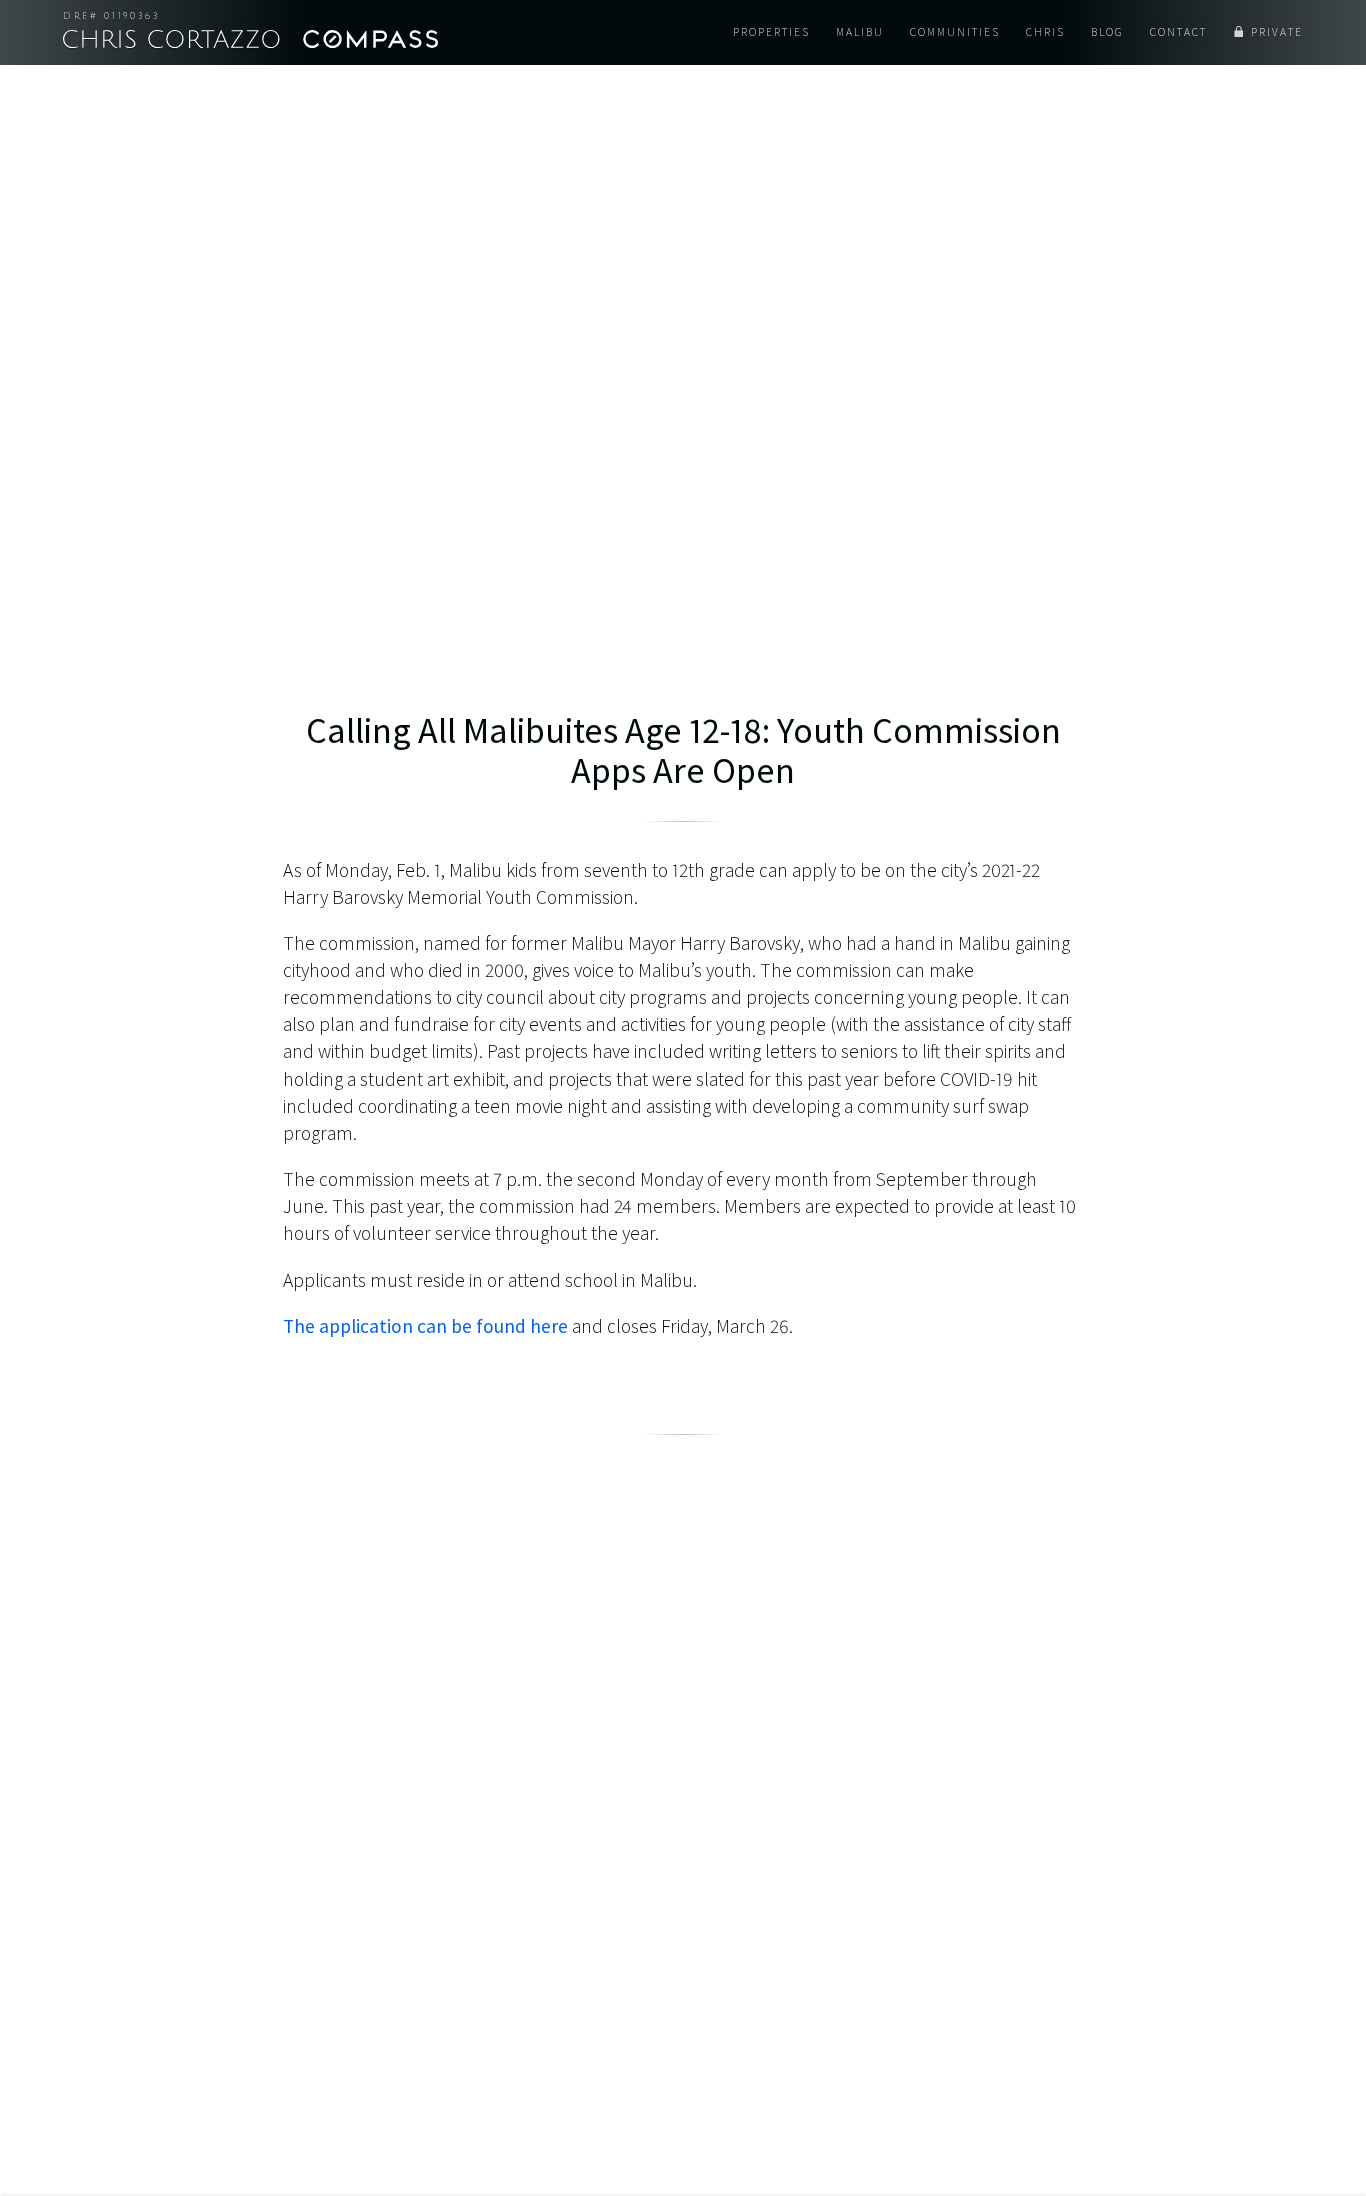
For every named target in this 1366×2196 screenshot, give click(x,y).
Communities (955, 32)
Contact (1178, 32)
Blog (1107, 32)
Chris (1045, 32)
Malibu (860, 32)
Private (1277, 32)
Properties (771, 32)
